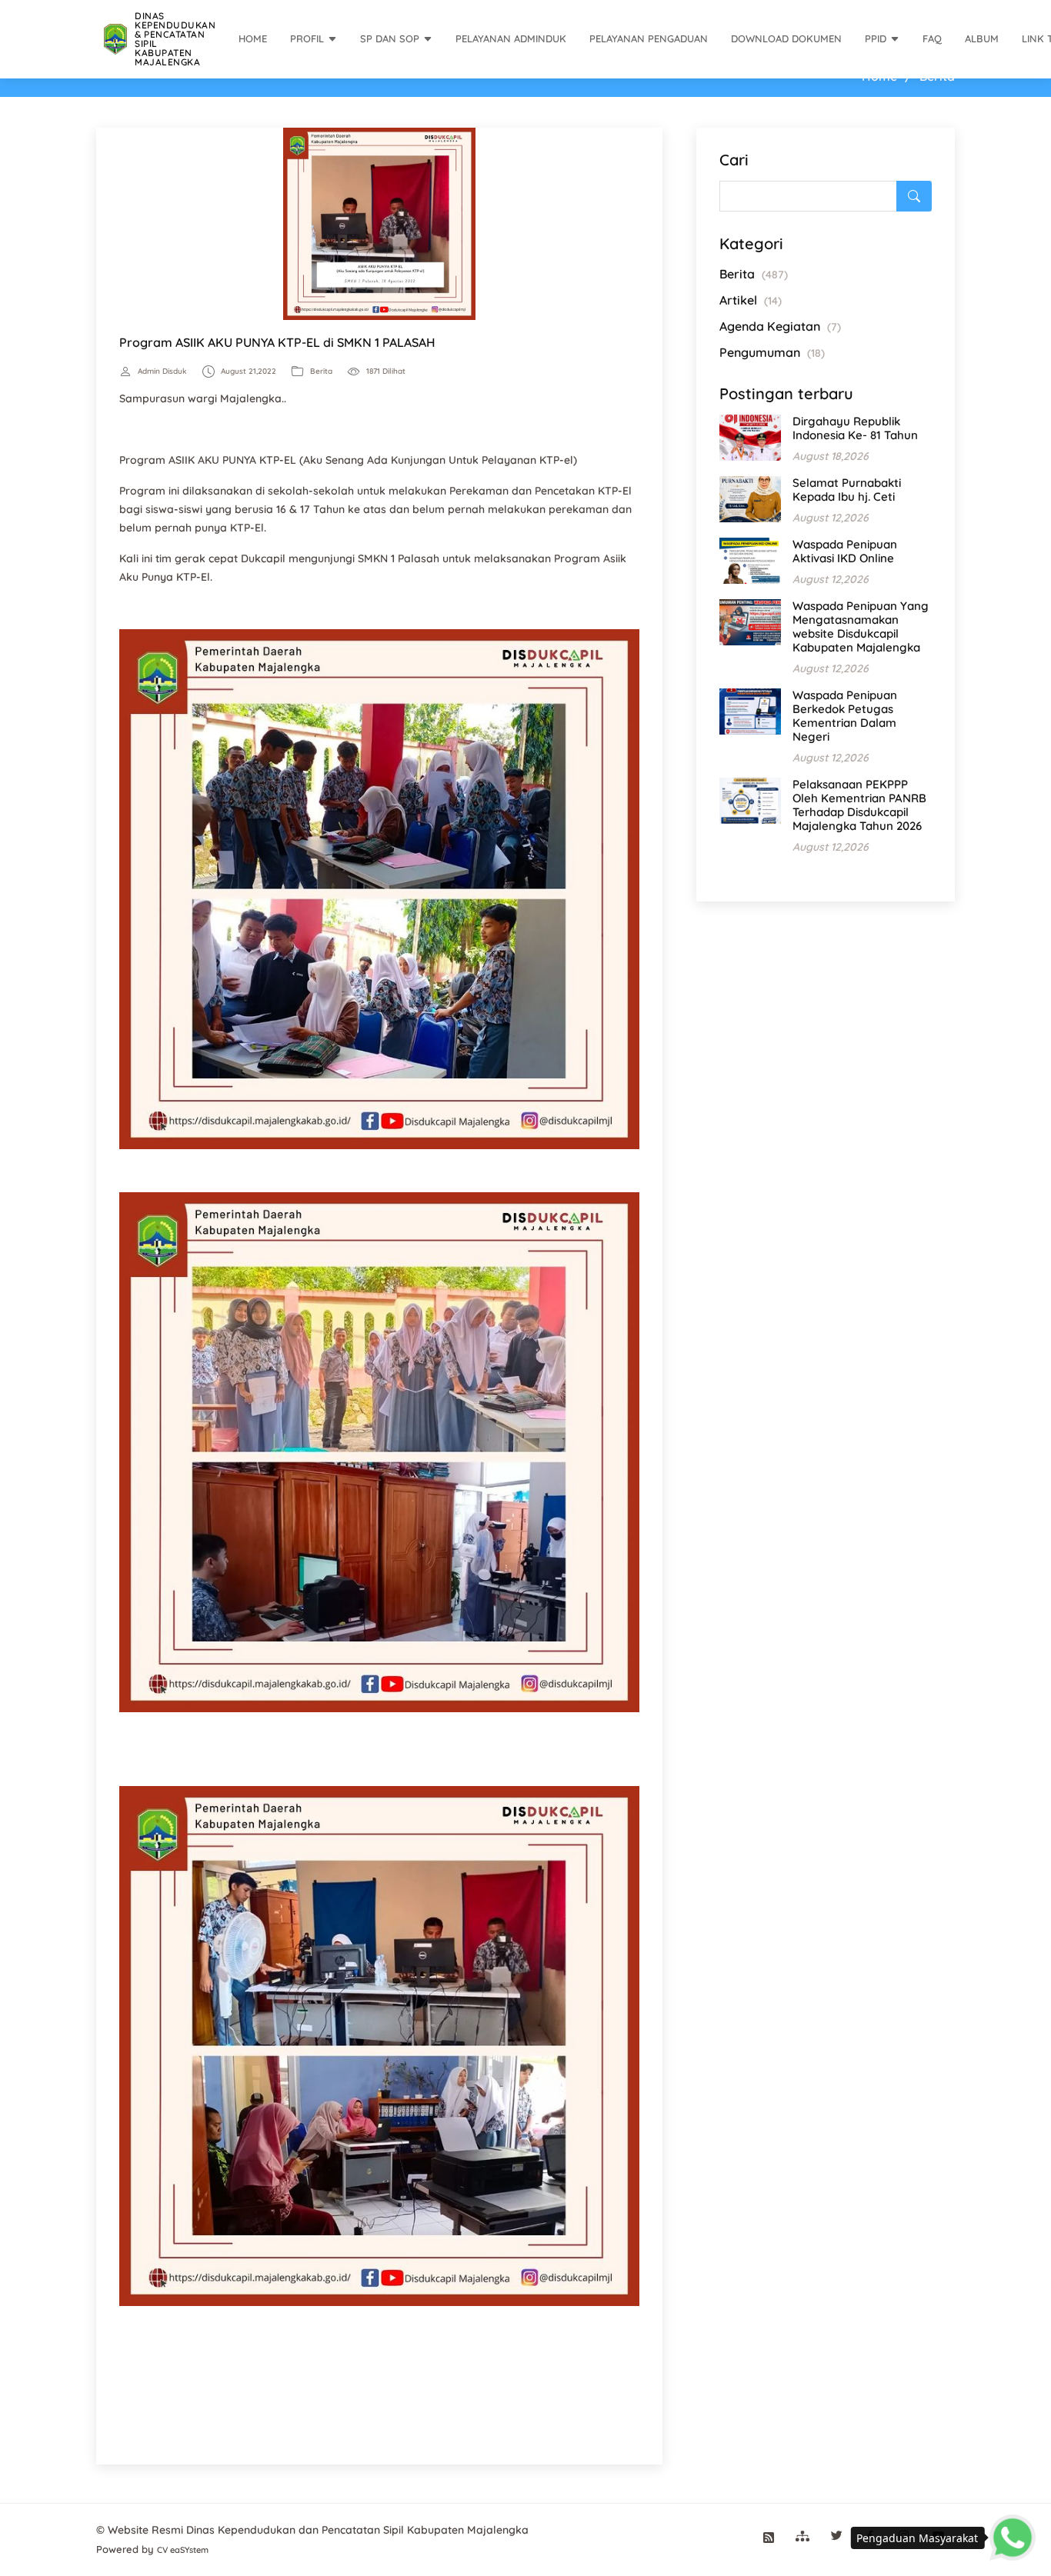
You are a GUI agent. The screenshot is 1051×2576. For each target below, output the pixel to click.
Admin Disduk (162, 372)
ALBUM (982, 38)
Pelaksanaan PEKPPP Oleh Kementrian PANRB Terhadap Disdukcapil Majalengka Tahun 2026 (859, 805)
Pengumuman (772, 352)
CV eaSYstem (183, 2550)
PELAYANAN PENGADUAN (649, 38)
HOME (253, 38)
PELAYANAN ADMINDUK (511, 38)
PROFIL (307, 38)
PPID (876, 38)
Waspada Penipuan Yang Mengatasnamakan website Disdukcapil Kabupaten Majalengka (861, 627)
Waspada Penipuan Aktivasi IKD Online (845, 551)
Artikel (751, 300)
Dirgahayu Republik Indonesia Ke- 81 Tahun (855, 428)
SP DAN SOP (390, 38)
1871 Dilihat (386, 372)
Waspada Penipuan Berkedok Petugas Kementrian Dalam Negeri (845, 716)
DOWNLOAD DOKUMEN (786, 38)
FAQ (932, 38)
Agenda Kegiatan (780, 326)
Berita (321, 372)
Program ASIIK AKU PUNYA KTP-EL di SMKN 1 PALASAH (277, 342)
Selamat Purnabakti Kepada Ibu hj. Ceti (847, 490)
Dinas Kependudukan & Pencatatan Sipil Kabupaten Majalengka (175, 39)
